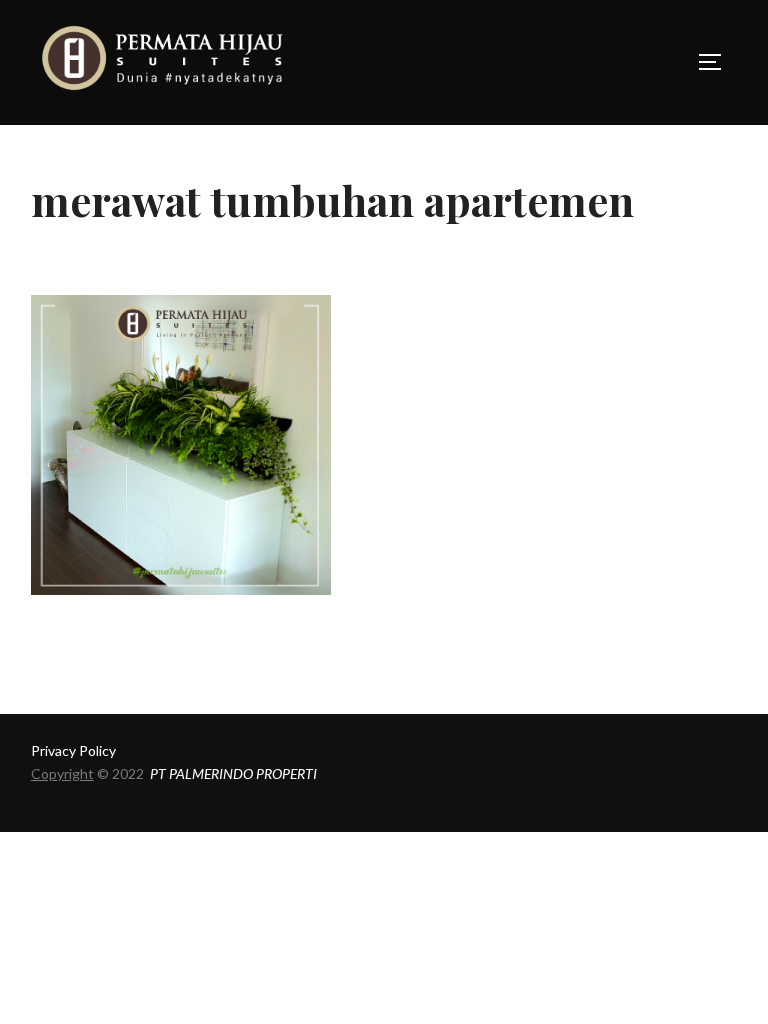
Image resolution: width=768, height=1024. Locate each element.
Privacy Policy (73, 750)
